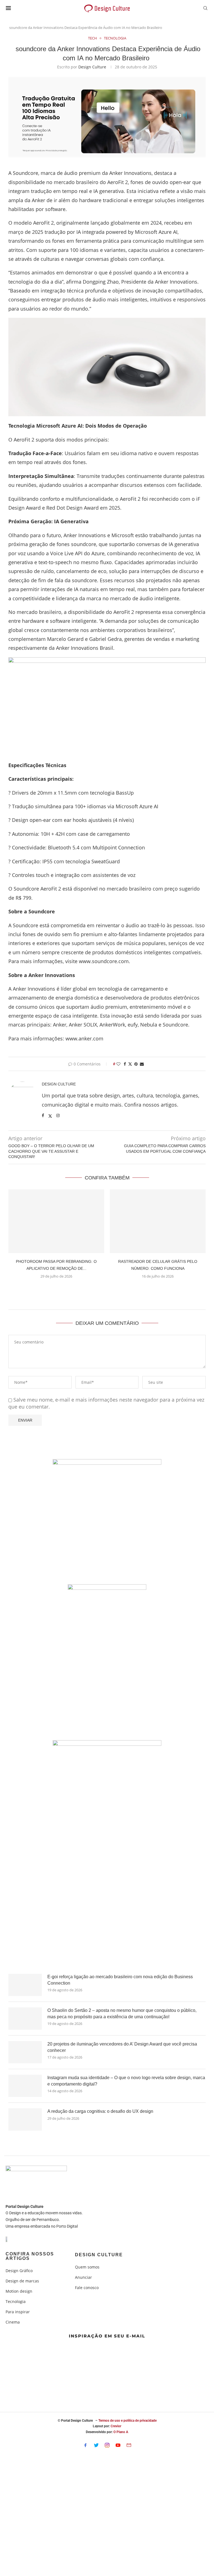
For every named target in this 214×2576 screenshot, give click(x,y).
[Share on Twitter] (130, 1064)
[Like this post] (118, 1064)
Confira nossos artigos (30, 2256)
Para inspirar (18, 2312)
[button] (107, 1290)
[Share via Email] (142, 1064)
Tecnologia (16, 2302)
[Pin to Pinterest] (136, 1064)
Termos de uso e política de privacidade (127, 2421)
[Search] (205, 9)
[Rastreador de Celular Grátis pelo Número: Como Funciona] (158, 1221)
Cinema (13, 2322)
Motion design (19, 2291)
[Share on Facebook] (125, 1064)
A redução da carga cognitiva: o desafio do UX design (100, 2111)
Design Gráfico (19, 2271)
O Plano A (121, 2432)
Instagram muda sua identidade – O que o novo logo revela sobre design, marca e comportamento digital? (126, 2081)
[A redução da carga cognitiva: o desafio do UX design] (25, 2119)
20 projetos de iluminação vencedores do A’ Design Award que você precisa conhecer (122, 2047)
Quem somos (87, 2267)
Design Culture (92, 67)
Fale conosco (87, 2288)
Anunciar (83, 2277)
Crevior (116, 2426)
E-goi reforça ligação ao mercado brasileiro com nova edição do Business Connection (120, 1980)
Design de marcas (22, 2281)
